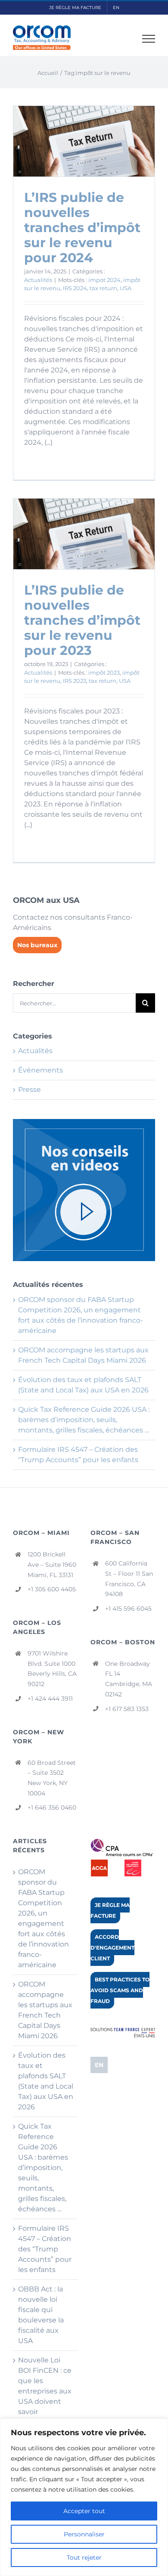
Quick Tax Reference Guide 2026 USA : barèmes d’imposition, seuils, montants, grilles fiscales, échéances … (84, 1420)
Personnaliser (84, 2534)
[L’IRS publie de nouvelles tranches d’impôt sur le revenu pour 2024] (84, 141)
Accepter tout (84, 2511)
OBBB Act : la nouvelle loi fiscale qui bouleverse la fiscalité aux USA (41, 2315)
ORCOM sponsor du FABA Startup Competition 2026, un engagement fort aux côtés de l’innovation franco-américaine (44, 1918)
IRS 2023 (75, 681)
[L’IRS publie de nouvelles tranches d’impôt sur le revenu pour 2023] (84, 534)
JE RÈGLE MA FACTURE (110, 1910)
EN (99, 2065)
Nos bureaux (37, 945)
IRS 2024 (75, 288)
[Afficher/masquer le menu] (149, 39)
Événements (40, 1070)
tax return (103, 288)
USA (126, 288)
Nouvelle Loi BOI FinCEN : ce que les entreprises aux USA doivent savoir (45, 2386)
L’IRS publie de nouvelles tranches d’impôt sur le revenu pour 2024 (82, 228)
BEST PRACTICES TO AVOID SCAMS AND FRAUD (120, 1990)
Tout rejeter (84, 2557)
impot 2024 (104, 280)
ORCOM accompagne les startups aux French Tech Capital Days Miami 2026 (45, 2010)
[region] (84, 2497)
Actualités (38, 280)
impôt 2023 (104, 673)
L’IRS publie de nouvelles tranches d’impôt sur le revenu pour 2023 (82, 620)
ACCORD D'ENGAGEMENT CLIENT (112, 1948)
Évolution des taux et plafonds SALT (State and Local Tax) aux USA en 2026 (46, 2081)
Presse (30, 1090)
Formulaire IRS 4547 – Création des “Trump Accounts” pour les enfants (45, 2249)
